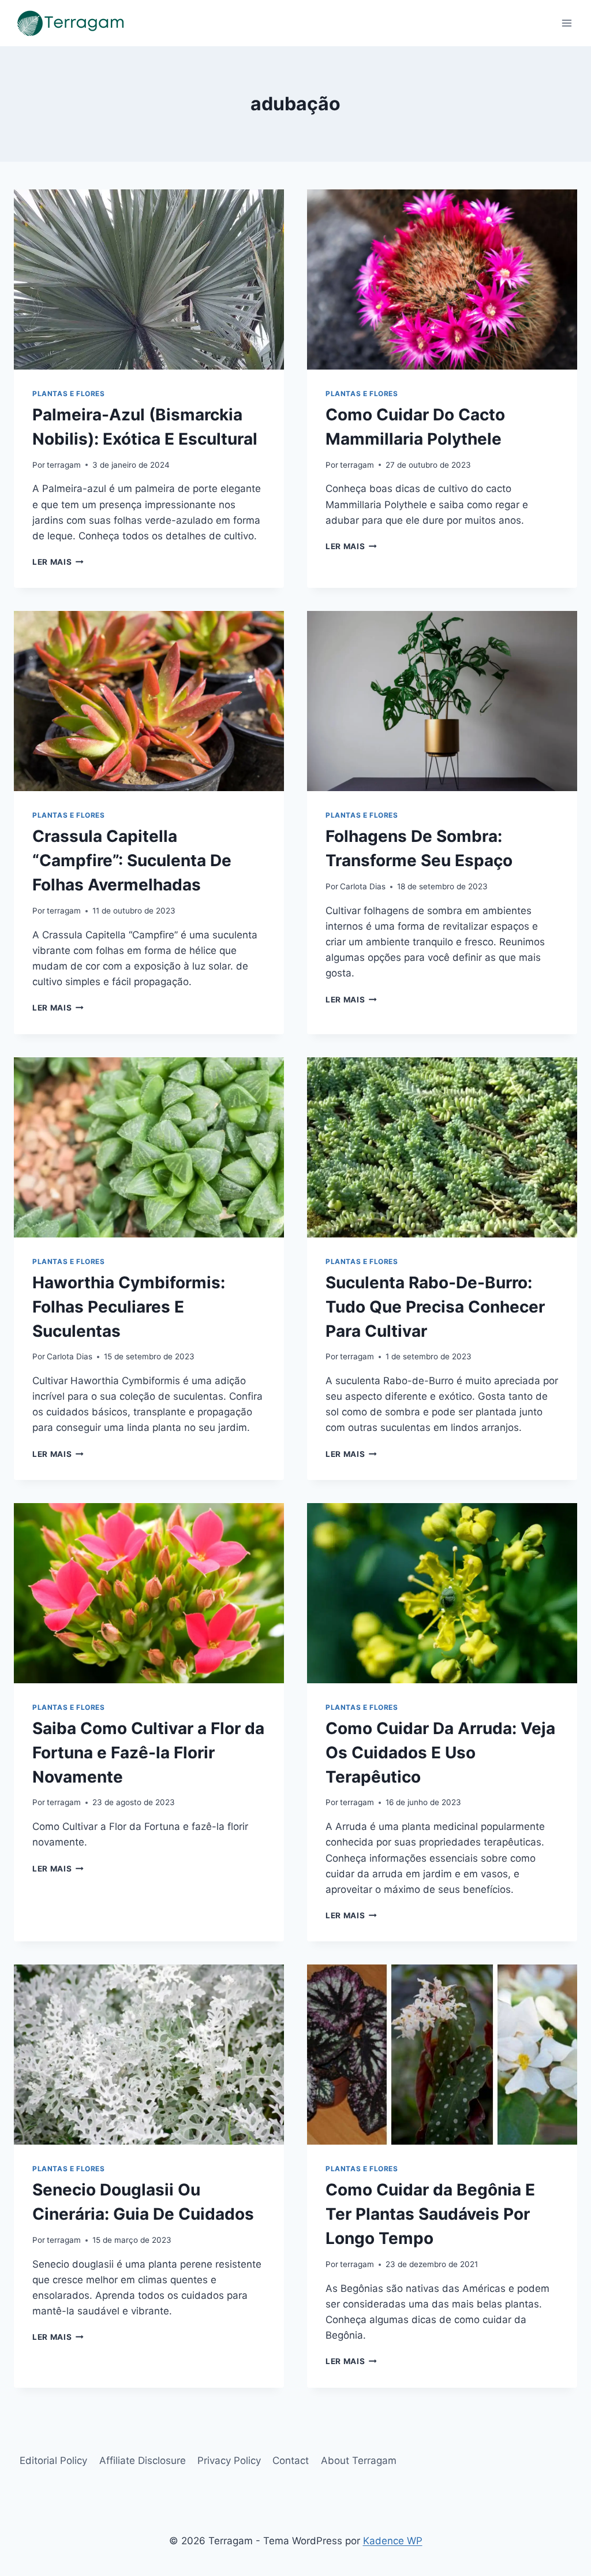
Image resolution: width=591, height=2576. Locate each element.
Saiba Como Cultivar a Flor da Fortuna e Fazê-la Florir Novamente (148, 1753)
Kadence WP (393, 2541)
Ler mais (58, 562)
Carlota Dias (363, 886)
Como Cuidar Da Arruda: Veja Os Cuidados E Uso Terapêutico (440, 1753)
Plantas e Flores (69, 394)
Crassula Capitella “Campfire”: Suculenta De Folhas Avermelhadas (132, 860)
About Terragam (359, 2461)
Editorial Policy (53, 2461)
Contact (291, 2461)
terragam (64, 465)
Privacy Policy (229, 2461)
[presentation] (149, 279)
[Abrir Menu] (566, 23)
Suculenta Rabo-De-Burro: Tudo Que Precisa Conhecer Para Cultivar (435, 1307)
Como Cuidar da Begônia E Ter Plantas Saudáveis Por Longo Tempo (430, 2214)
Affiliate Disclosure (143, 2461)
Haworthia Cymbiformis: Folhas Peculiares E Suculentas (129, 1307)
